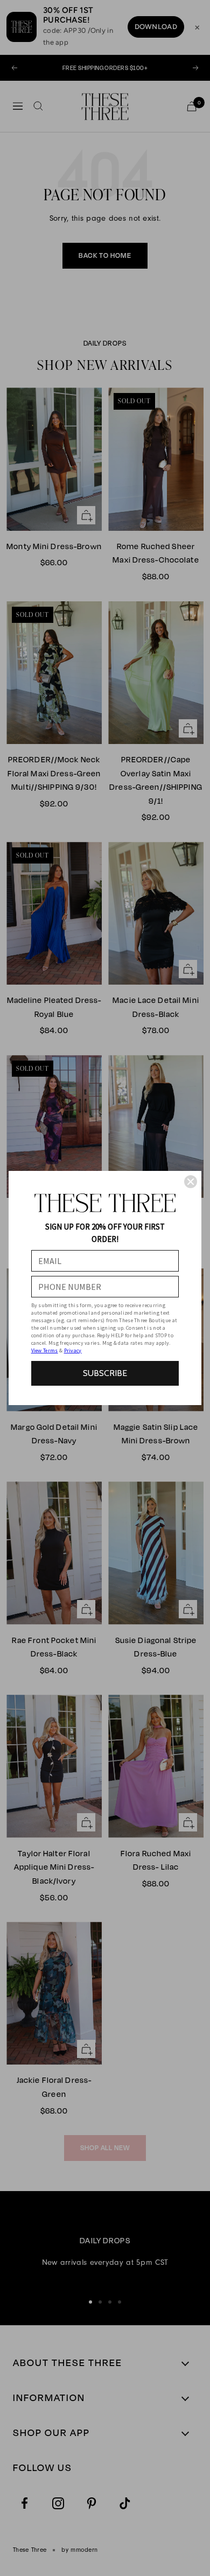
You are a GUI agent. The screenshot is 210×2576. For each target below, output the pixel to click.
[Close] (191, 1182)
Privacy (73, 1350)
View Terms (45, 1350)
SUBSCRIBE (105, 1373)
